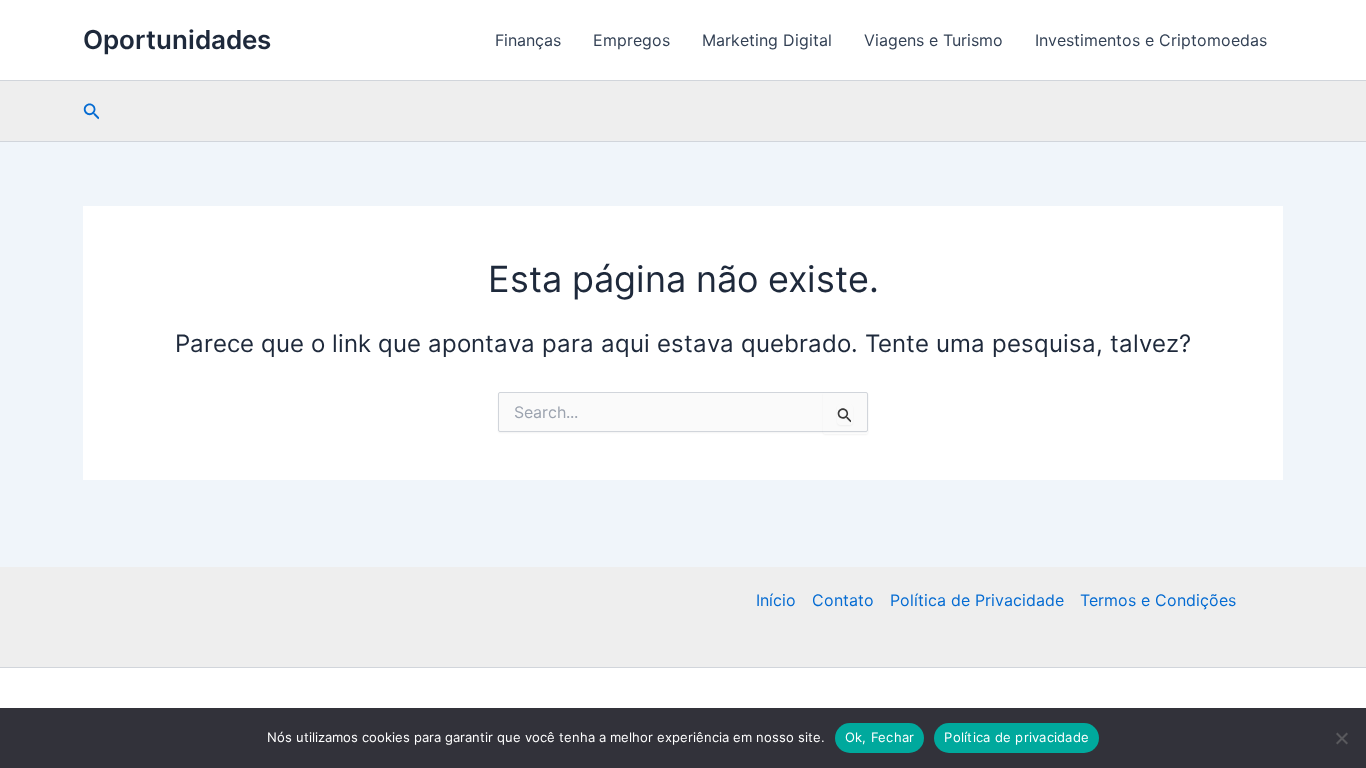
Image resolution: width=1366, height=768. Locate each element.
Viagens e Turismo (933, 40)
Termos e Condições (1158, 600)
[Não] (1341, 738)
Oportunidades (177, 39)
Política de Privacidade (977, 600)
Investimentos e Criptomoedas (1151, 40)
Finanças (528, 40)
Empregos (631, 40)
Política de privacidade (1016, 737)
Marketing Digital (767, 40)
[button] (92, 111)
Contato (843, 600)
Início (776, 600)
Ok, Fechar (880, 737)
